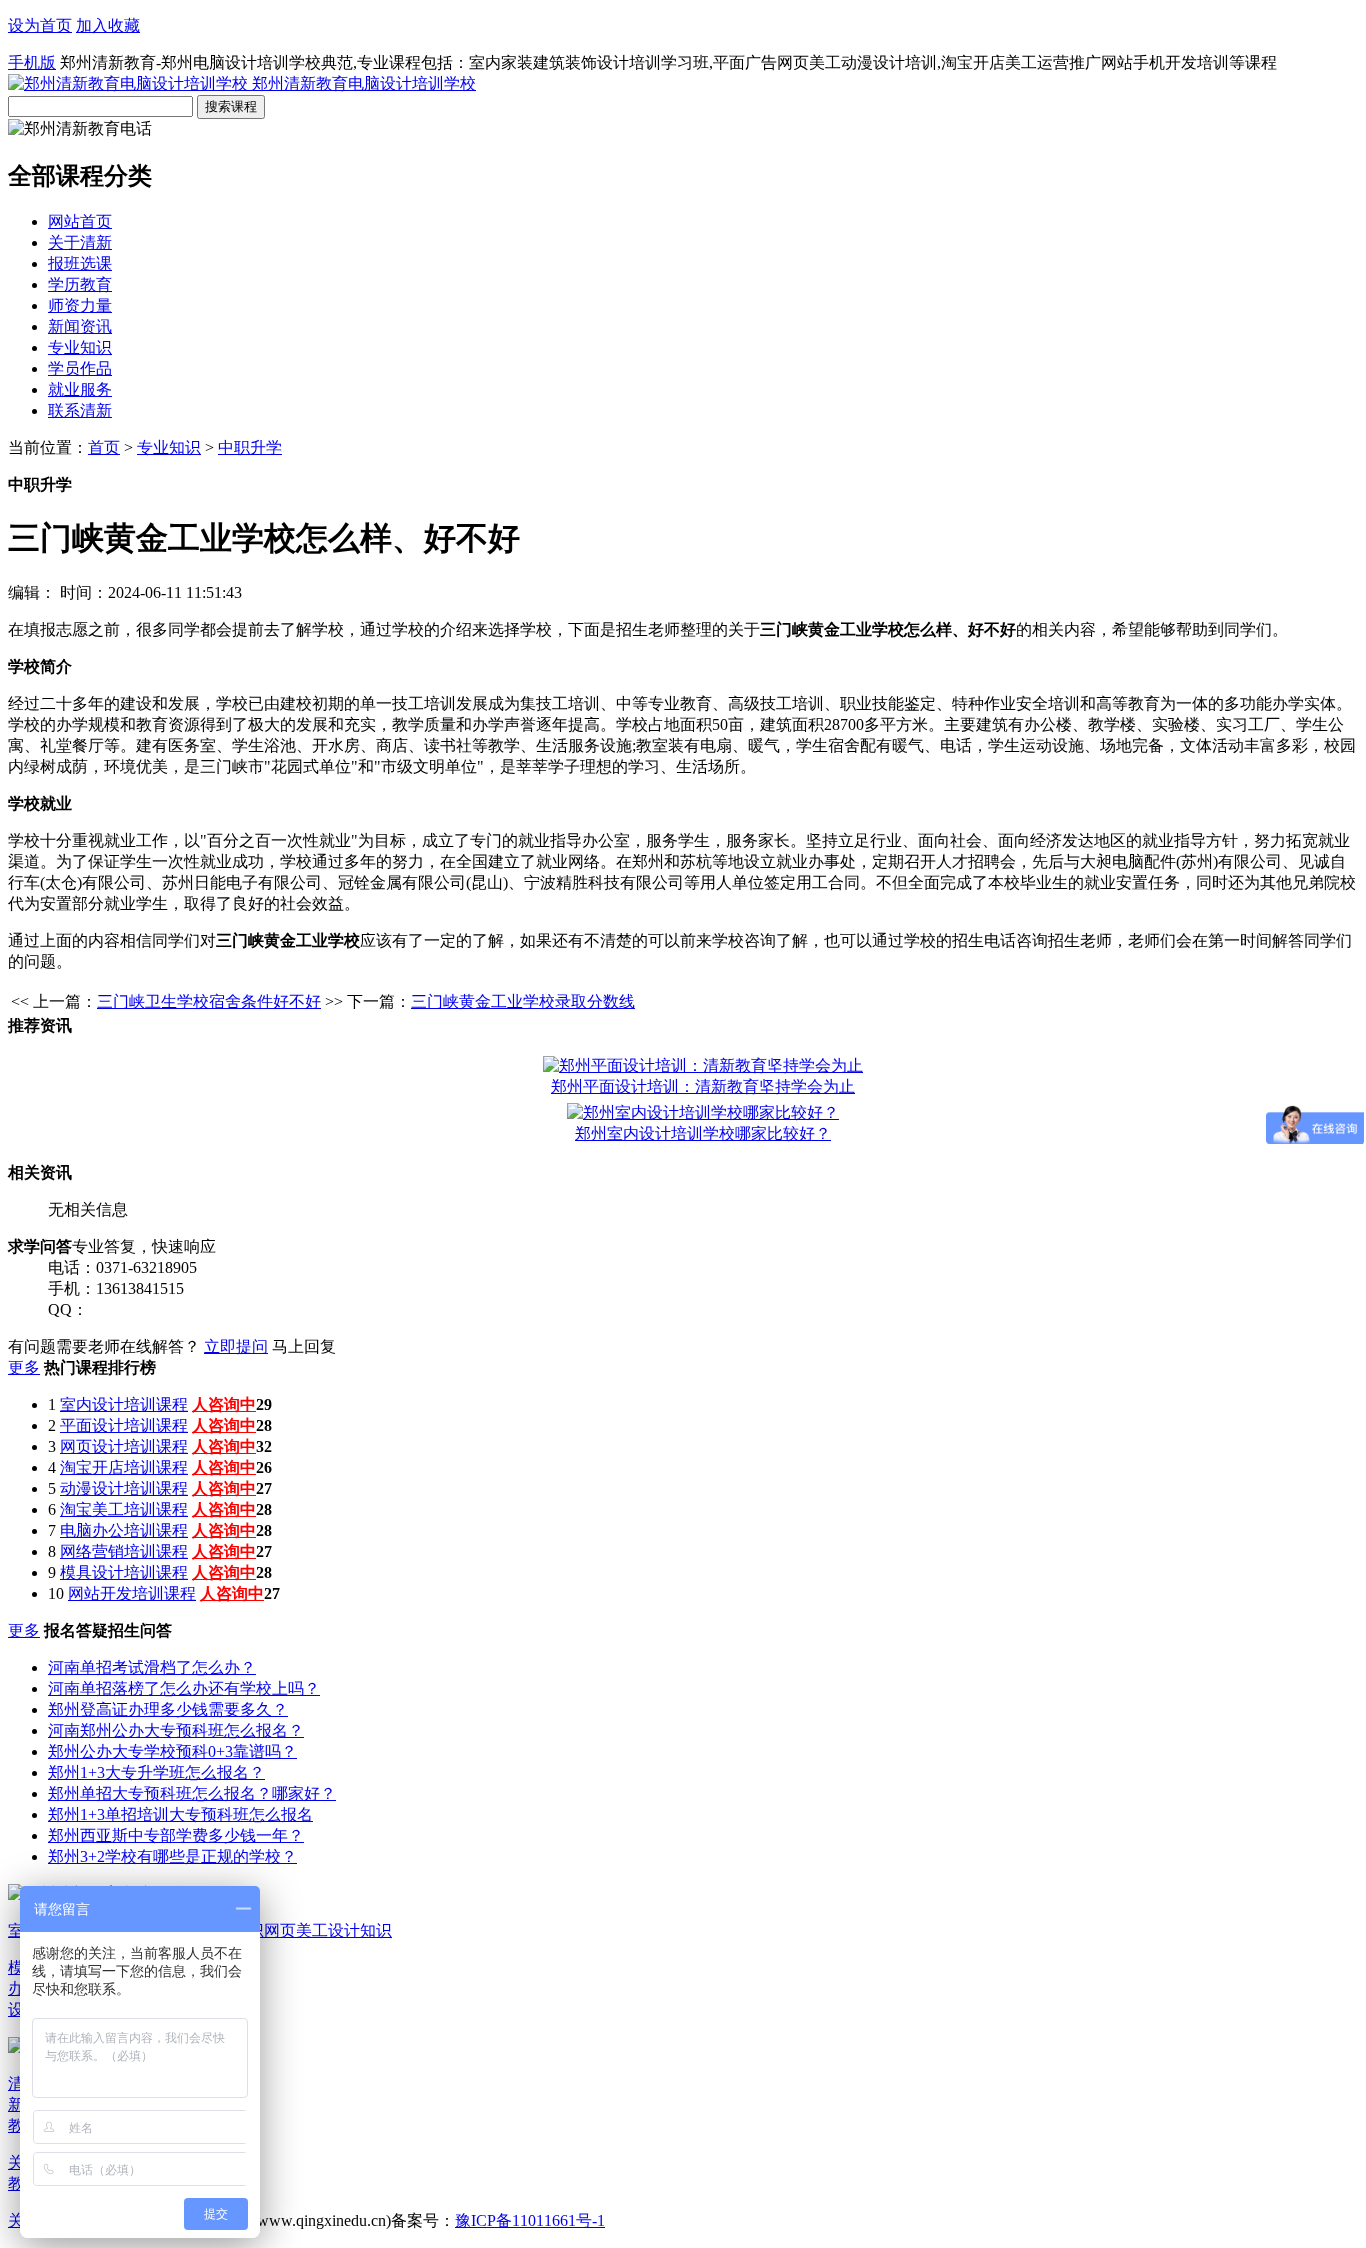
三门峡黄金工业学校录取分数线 (523, 1001)
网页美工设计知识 (328, 1930)
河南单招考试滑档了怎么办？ (152, 1667)
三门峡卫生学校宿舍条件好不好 (209, 1001)
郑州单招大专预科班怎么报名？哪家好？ (192, 1793)
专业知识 (80, 347)
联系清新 (80, 410)
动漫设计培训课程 (124, 1488)
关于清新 (80, 242)
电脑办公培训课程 (124, 1530)
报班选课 (80, 263)
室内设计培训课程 (124, 1404)
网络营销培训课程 (124, 1551)
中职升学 (250, 447)
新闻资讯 (80, 326)
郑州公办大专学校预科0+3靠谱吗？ (172, 1751)
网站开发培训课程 (132, 1593)
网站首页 (80, 221)
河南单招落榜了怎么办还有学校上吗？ (184, 1688)
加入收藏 (108, 25)
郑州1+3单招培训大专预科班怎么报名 (180, 1814)
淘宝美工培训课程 (124, 1509)
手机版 (32, 62)
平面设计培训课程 (124, 1425)
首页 (104, 447)
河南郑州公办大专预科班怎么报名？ (176, 1730)
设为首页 (40, 25)
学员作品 (80, 368)
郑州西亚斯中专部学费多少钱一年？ (176, 1835)
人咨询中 (224, 1404)
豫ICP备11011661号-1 (530, 2220)
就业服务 (80, 389)
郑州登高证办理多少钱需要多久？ (168, 1709)
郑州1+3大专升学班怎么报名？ (156, 1772)
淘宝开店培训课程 (124, 1467)
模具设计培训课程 (124, 1572)
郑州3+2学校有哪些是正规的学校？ (172, 1856)
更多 (24, 1367)
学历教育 (80, 284)
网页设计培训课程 (124, 1446)
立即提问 (236, 1346)
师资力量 (80, 305)
